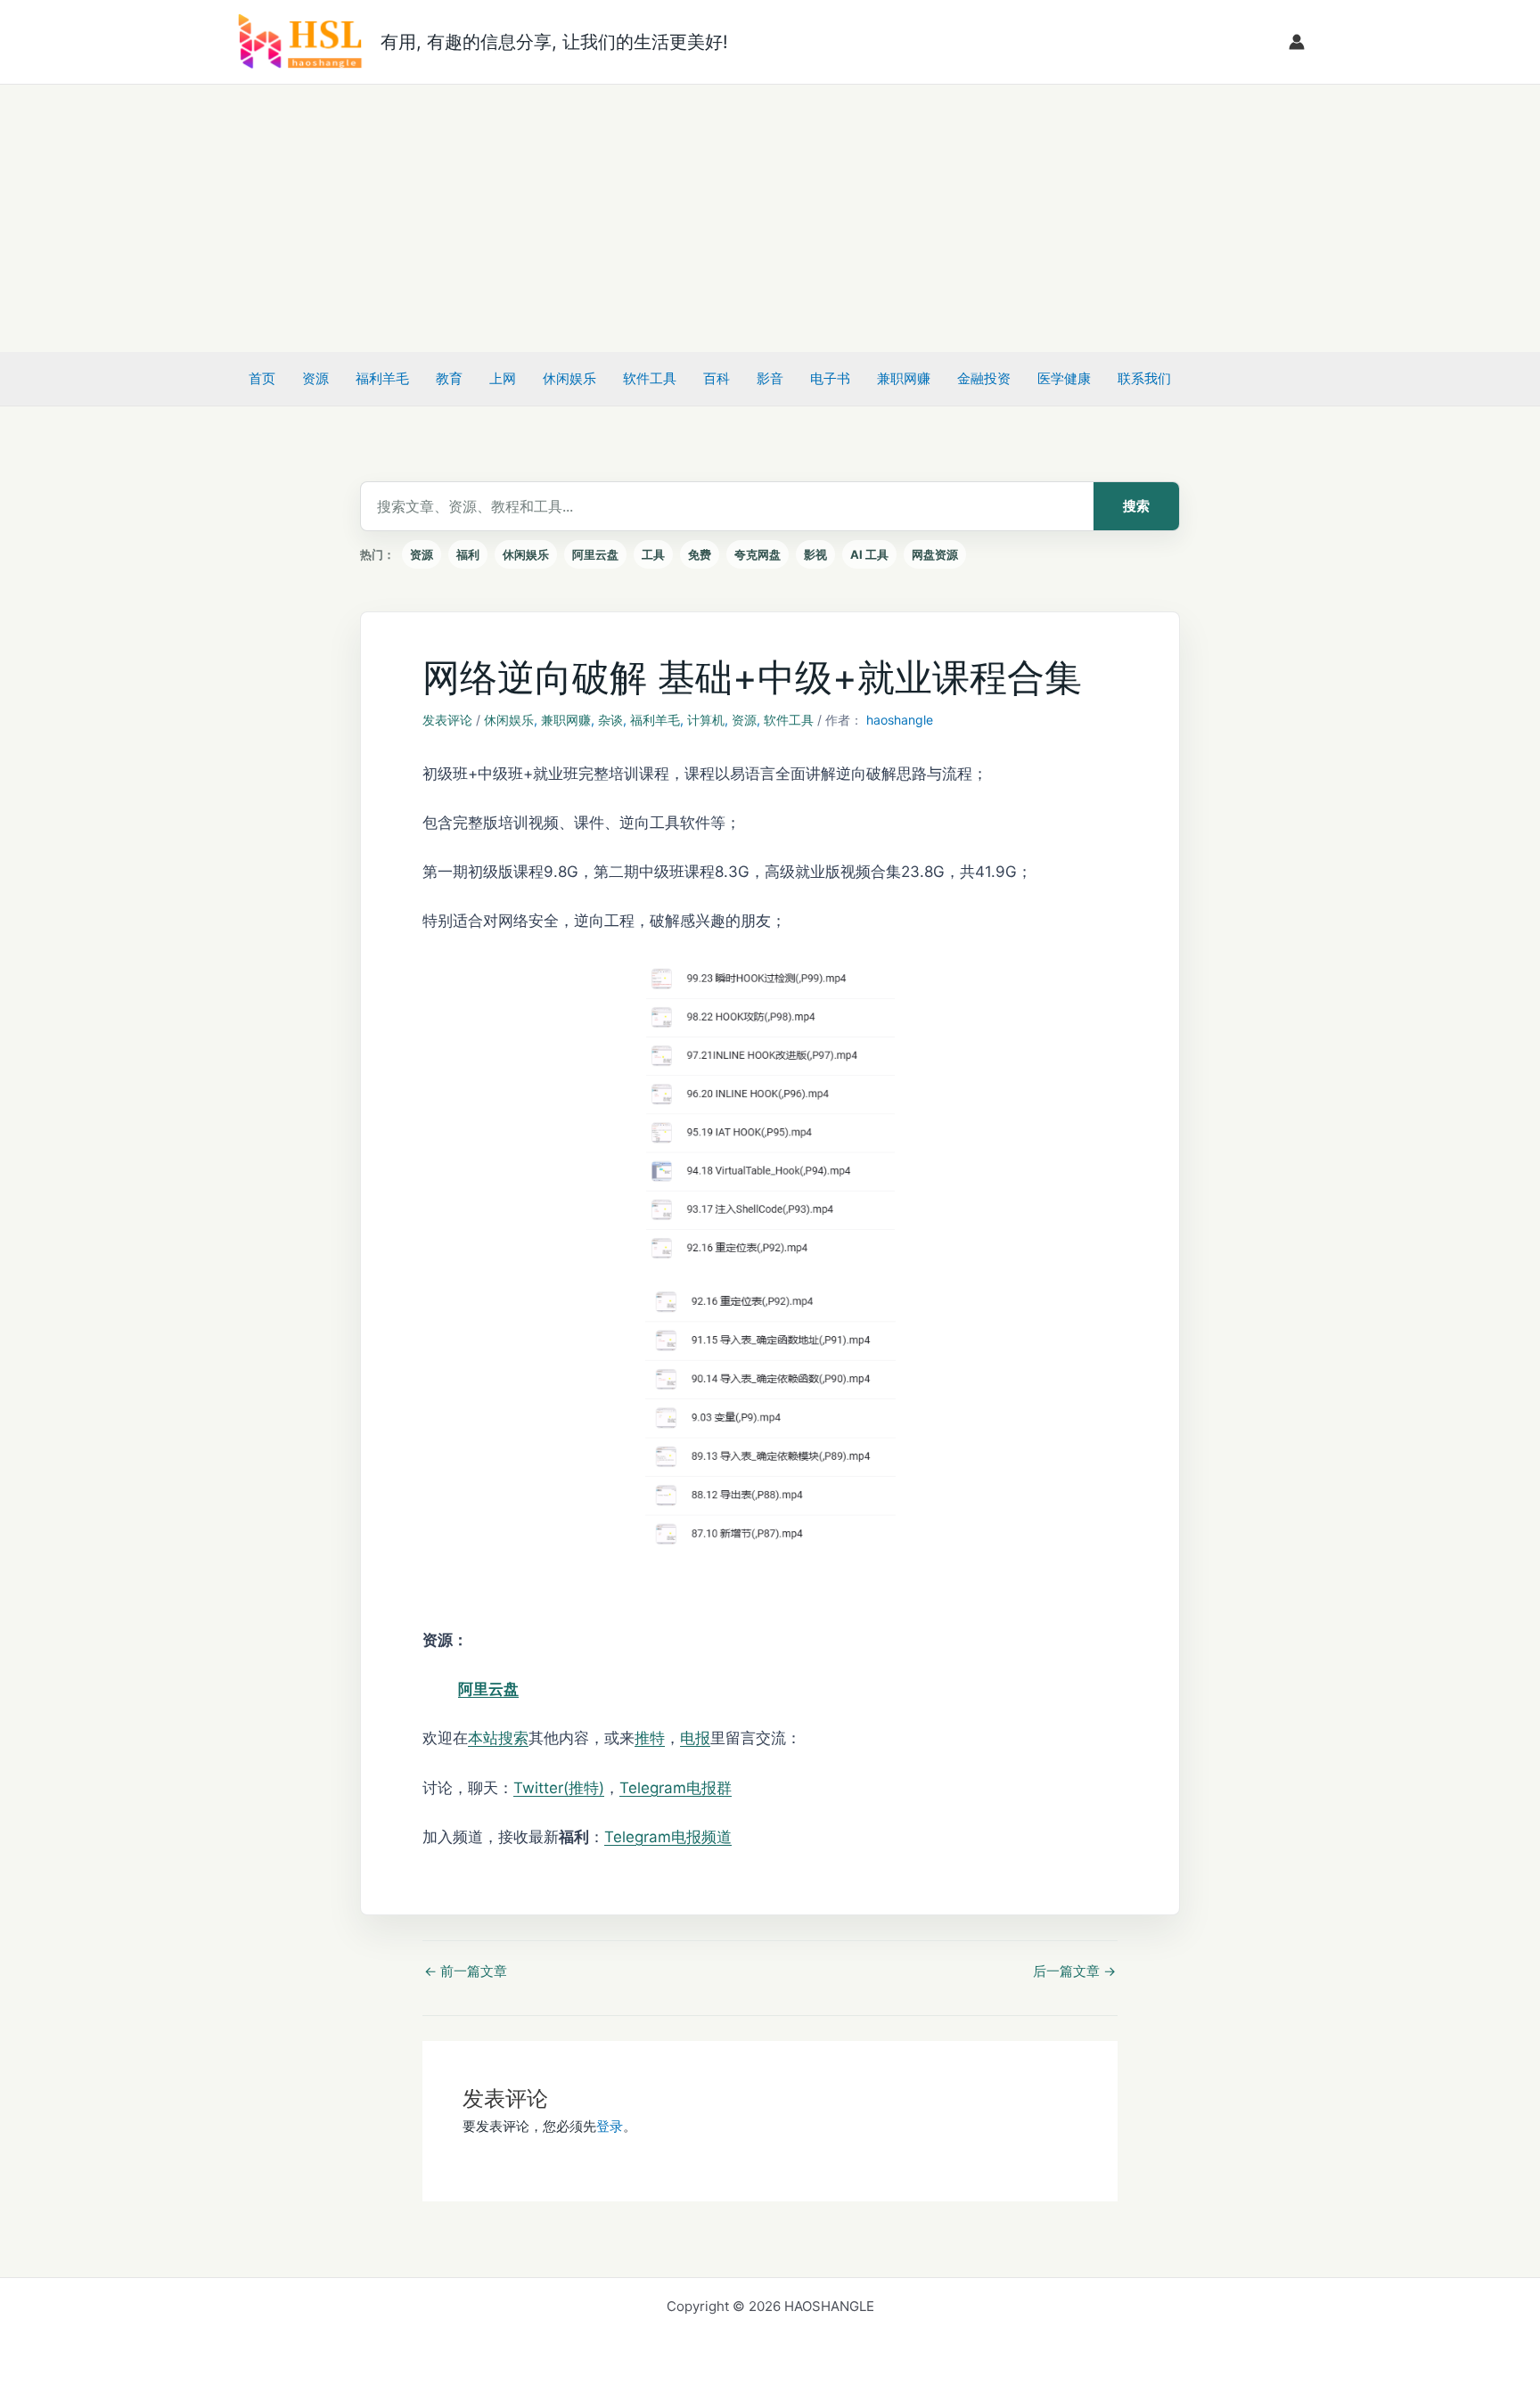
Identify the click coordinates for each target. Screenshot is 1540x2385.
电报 (695, 1738)
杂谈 (610, 720)
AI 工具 (869, 554)
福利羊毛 (382, 378)
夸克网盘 (758, 554)
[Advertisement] (770, 218)
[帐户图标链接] (1297, 42)
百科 (717, 378)
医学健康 (1064, 378)
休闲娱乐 (569, 378)
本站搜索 (498, 1738)
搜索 (1136, 506)
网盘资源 (935, 554)
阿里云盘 (595, 554)
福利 (468, 554)
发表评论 (447, 720)
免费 (700, 554)
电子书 (830, 378)
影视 (815, 554)
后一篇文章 (1074, 1971)
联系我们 (1144, 378)
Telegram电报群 (676, 1788)
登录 (610, 2126)
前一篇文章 (466, 1971)
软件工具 (650, 378)
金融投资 (984, 378)
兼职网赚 (904, 378)
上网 (503, 378)
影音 (770, 378)
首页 (262, 378)
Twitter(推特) (559, 1788)
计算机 (706, 720)
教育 (449, 378)
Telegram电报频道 (668, 1837)
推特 (650, 1738)
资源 (315, 378)
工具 (653, 554)
